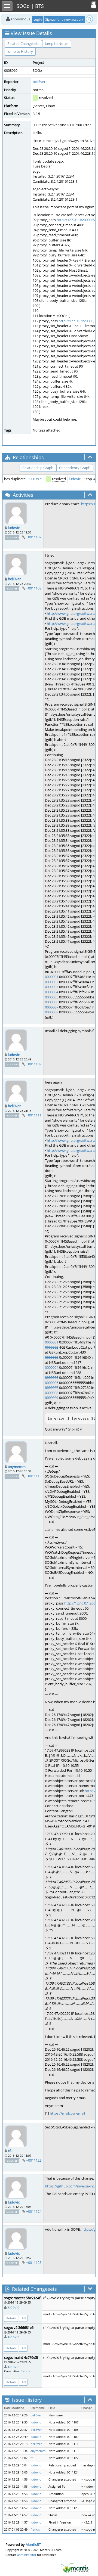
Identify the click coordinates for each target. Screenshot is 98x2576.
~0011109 (34, 1064)
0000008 (52, 1012)
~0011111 (34, 1115)
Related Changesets (23, 44)
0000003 (52, 987)
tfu (10, 2151)
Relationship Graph (38, 468)
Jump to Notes (57, 44)
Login (38, 19)
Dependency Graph (75, 468)
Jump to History (20, 51)
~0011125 (34, 2262)
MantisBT (33, 2544)
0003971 (36, 479)
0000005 (52, 997)
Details (11, 2318)
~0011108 (34, 588)
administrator (27, 2555)
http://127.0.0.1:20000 (76, 321)
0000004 (52, 992)
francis (25, 2371)
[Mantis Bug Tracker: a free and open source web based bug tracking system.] (75, 2568)
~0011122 (34, 2160)
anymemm (17, 1467)
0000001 (52, 977)
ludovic (75, 479)
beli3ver (39, 82)
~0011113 (34, 1476)
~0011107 (34, 537)
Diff (23, 2318)
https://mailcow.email (67, 2113)
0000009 (52, 1398)
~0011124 (34, 2211)
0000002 (52, 982)
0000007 (52, 1007)
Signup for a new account (64, 19)
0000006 (52, 1002)
